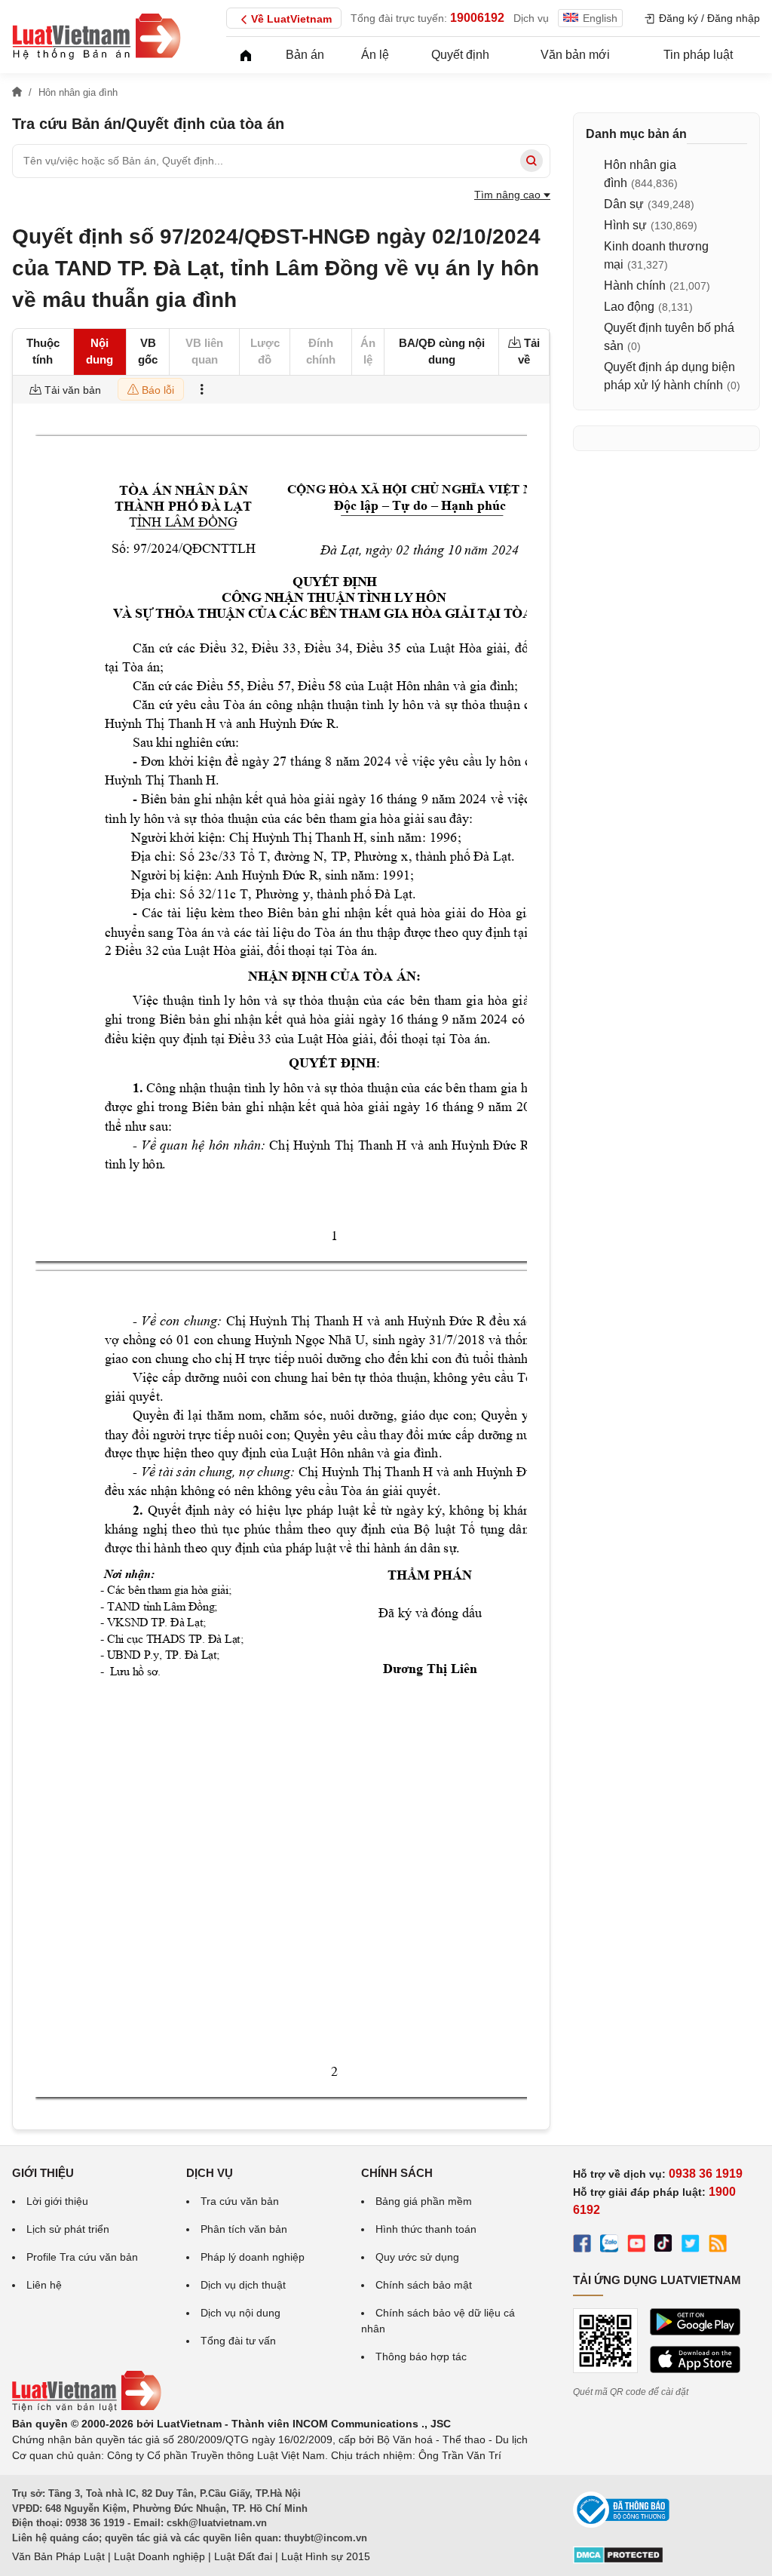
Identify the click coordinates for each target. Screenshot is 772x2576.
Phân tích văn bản (244, 2229)
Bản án (305, 55)
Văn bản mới (575, 55)
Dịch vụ (531, 18)
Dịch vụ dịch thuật (243, 2285)
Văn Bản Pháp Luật (58, 2556)
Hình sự (625, 225)
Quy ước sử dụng (417, 2257)
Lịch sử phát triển (68, 2229)
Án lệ (375, 55)
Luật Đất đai (243, 2556)
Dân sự (624, 204)
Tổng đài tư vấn (238, 2341)
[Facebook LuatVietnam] (582, 2246)
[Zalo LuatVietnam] (609, 2246)
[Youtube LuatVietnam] (636, 2246)
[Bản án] (96, 36)
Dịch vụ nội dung (240, 2313)
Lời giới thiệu (57, 2201)
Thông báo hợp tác (421, 2356)
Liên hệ (44, 2285)
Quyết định (460, 55)
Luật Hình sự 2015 (326, 2556)
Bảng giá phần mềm (424, 2201)
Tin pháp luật (698, 55)
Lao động (629, 307)
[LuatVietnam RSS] (718, 2246)
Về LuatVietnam (291, 19)
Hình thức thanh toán (426, 2229)
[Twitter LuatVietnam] (691, 2246)
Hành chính (635, 286)
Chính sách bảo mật (424, 2285)
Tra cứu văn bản (240, 2201)
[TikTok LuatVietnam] (663, 2246)
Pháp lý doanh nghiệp (253, 2257)
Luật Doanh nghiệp (159, 2556)
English (600, 18)
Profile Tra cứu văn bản (82, 2257)
